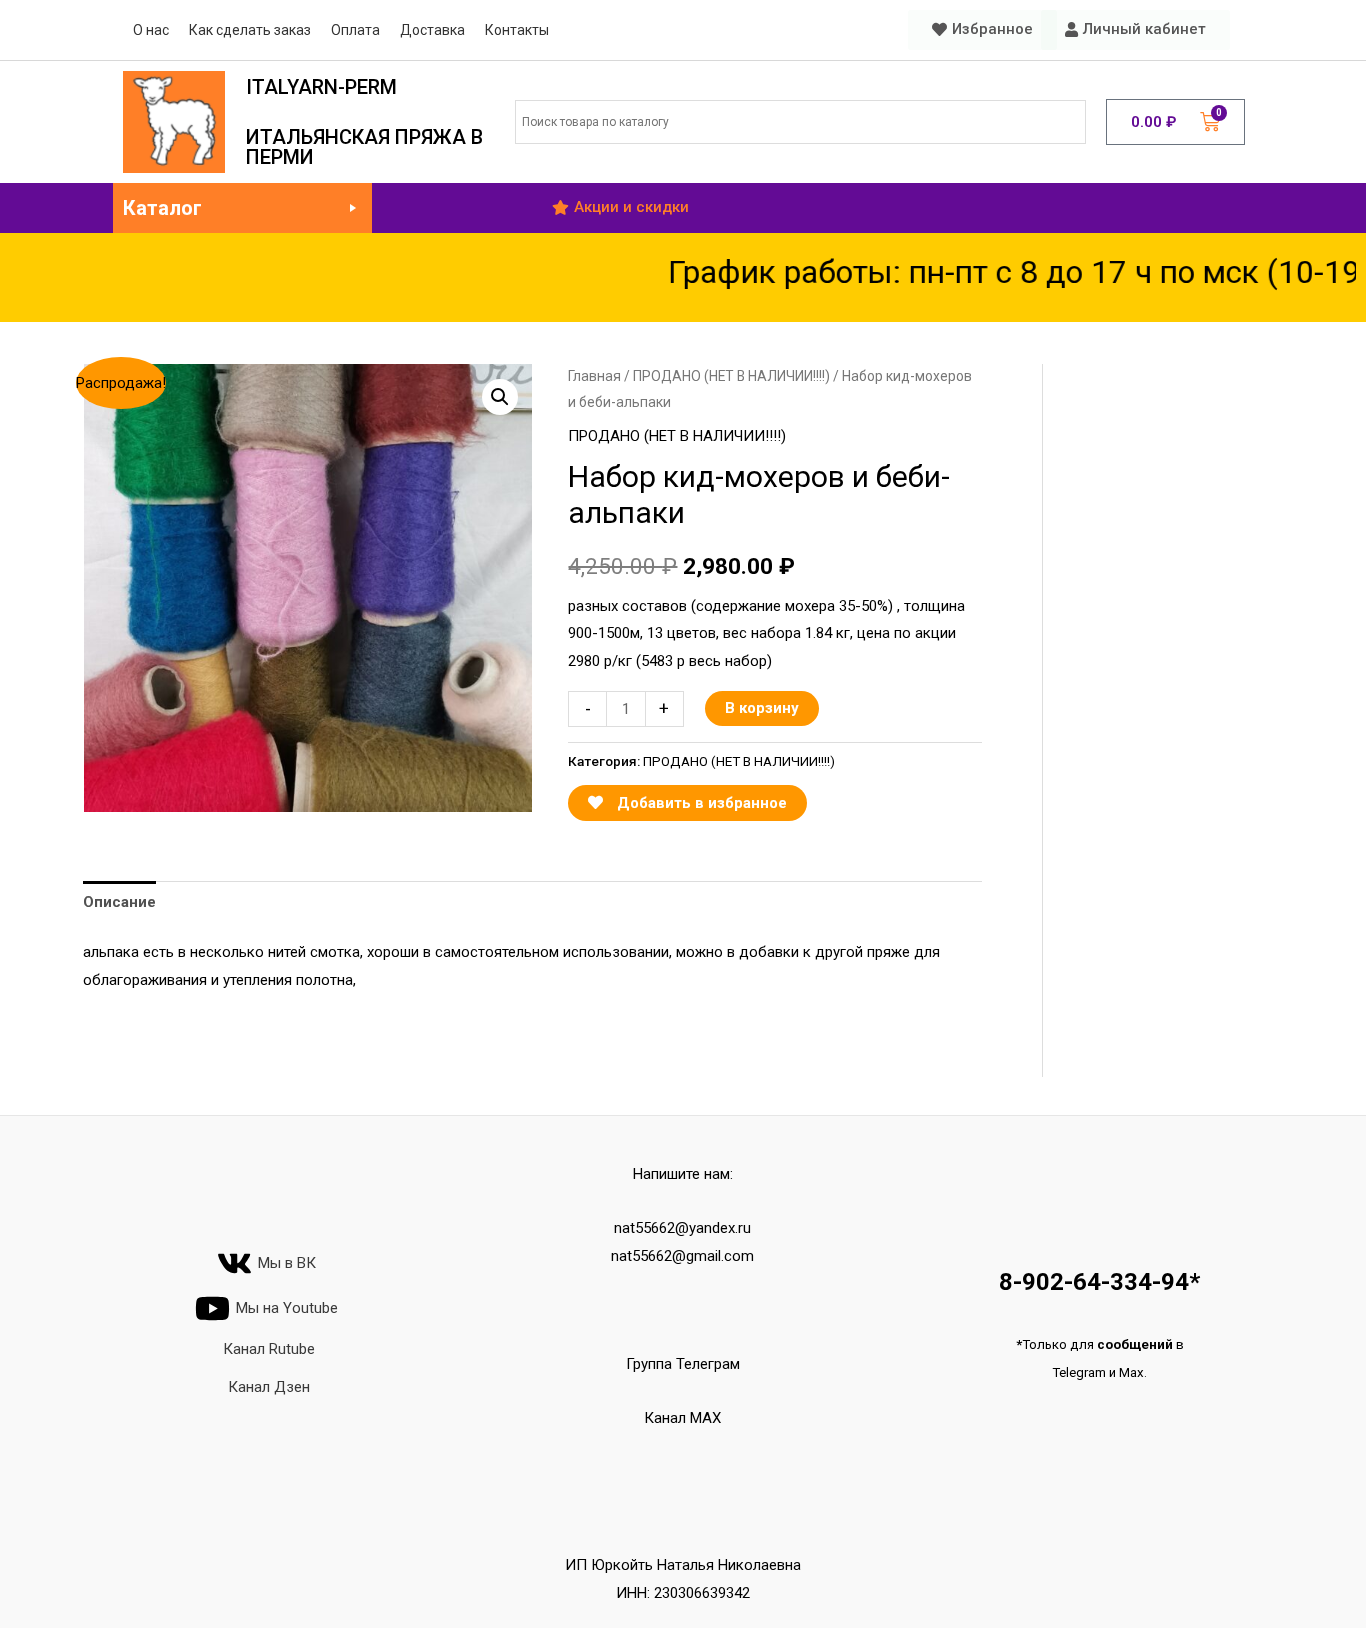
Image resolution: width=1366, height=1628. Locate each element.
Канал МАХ (682, 1418)
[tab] (119, 902)
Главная (594, 376)
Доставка (432, 30)
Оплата (355, 30)
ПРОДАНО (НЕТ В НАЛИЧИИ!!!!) (731, 376)
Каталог (162, 208)
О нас (151, 30)
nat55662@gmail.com (682, 1256)
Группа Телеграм (683, 1364)
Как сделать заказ (250, 30)
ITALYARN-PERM (321, 87)
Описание (119, 902)
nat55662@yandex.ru (682, 1228)
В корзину (762, 708)
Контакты (517, 30)
